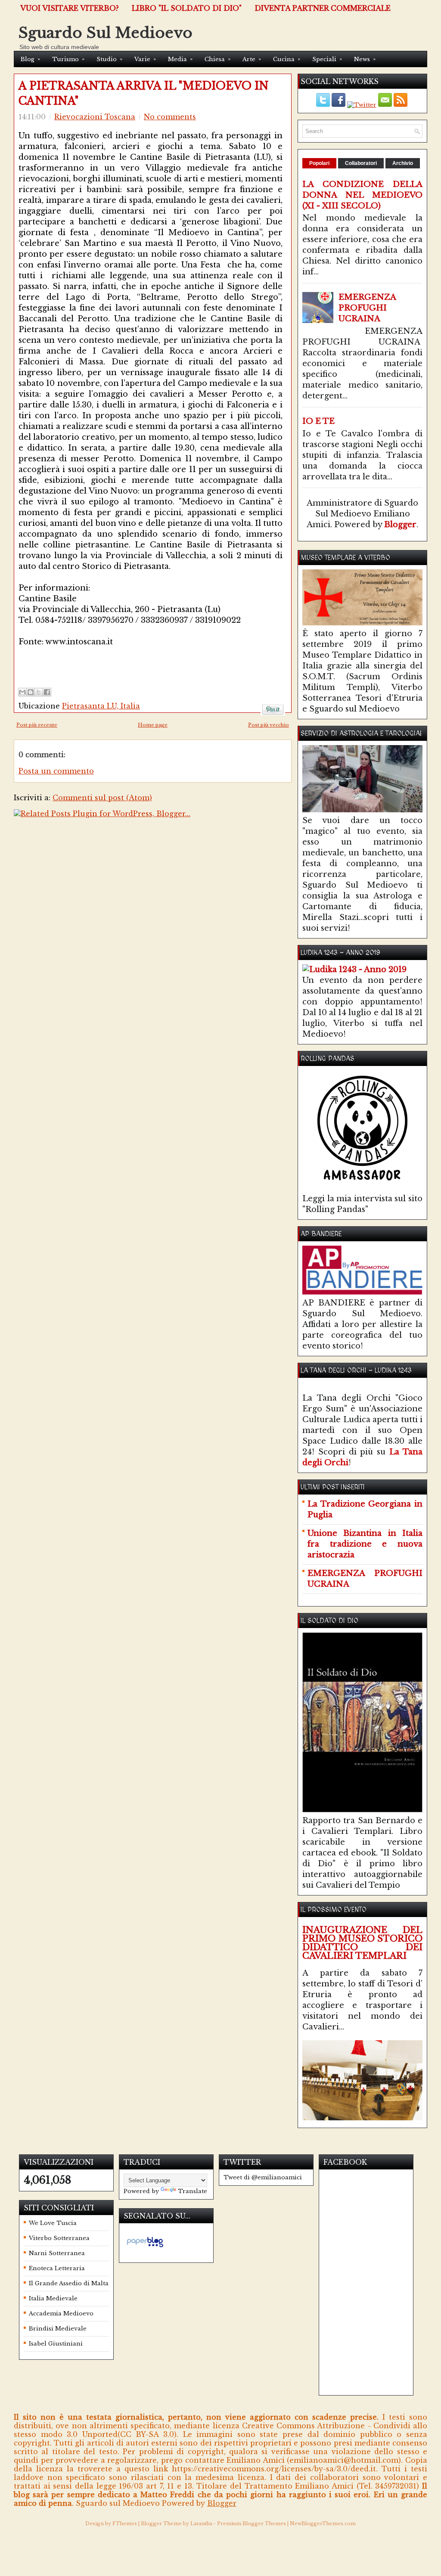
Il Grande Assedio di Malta (69, 2283)
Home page (153, 725)
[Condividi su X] (39, 692)
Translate (193, 2191)
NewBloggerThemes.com (323, 2523)
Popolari (319, 163)
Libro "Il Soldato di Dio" (187, 8)
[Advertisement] (119, 660)
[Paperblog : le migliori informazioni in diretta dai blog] (145, 2247)
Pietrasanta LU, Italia (101, 706)
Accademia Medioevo (61, 2313)
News (365, 59)
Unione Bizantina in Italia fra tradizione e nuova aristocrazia (365, 1544)
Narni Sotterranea (57, 2253)
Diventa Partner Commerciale (323, 8)
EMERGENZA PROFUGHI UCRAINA (367, 308)
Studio (109, 59)
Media (180, 59)
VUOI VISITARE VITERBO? (70, 8)
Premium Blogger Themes (252, 2523)
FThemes (125, 2523)
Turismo (68, 59)
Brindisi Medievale (58, 2329)
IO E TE (318, 421)
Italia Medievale (53, 2298)
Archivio (403, 163)
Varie (145, 59)
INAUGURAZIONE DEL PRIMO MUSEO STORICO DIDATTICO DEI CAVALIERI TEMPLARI (362, 1943)
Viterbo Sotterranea (59, 2238)
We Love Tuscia (53, 2223)
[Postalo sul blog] (31, 692)
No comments (170, 117)
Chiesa (217, 59)
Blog (30, 59)
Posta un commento (56, 771)
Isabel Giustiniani (56, 2344)
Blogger (400, 525)
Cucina (287, 59)
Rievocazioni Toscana (95, 117)
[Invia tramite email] (22, 692)
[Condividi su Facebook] (47, 692)
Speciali (327, 59)
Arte (252, 59)
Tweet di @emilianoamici (263, 2177)
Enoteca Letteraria (57, 2268)
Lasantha (201, 2523)
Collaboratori (361, 163)
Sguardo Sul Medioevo (106, 33)
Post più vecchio (269, 725)
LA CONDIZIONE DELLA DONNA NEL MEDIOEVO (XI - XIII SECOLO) (362, 195)
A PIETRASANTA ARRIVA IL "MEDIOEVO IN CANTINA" (144, 93)
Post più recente (37, 725)
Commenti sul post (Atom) (102, 798)
